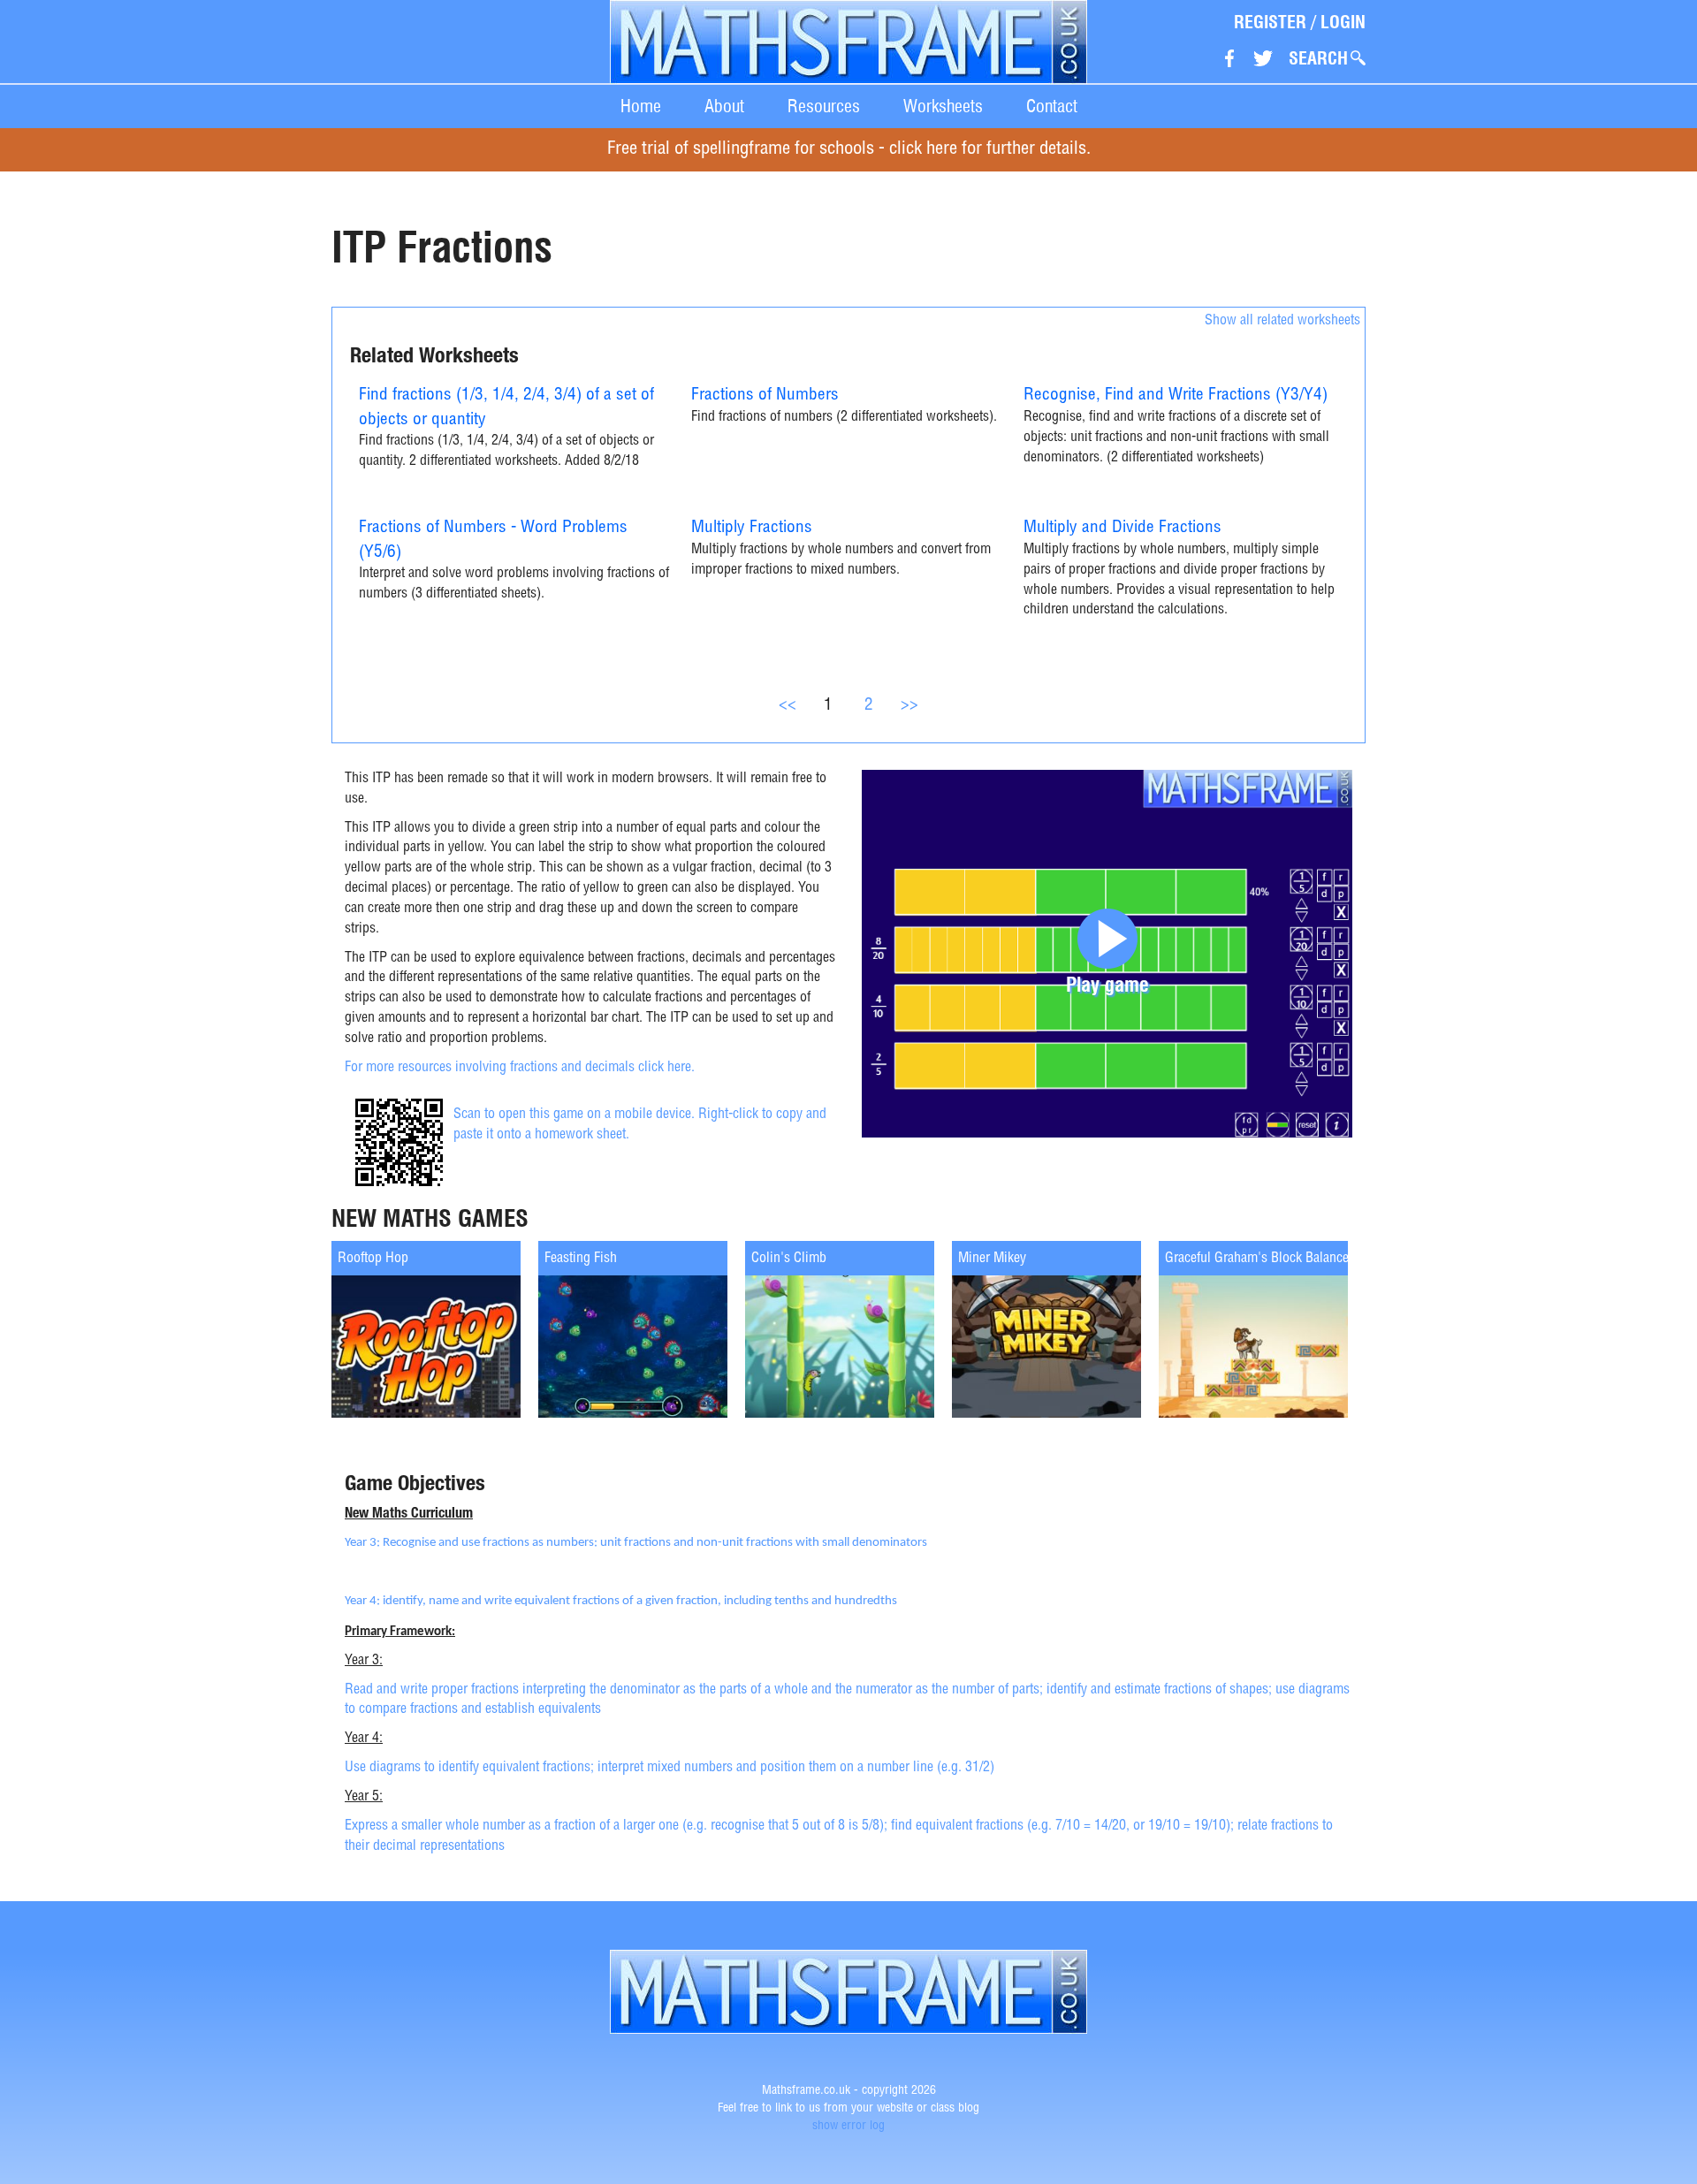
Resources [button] (824, 106)
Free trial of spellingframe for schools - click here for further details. (849, 150)
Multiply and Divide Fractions (1122, 528)
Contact (1052, 106)
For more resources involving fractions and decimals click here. (520, 1069)
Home (641, 106)
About (724, 106)
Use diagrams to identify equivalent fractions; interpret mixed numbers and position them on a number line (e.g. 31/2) (670, 1769)
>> (909, 706)
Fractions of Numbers (765, 396)
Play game (1107, 984)
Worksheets (943, 106)
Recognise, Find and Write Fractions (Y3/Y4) (1176, 396)
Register (1270, 22)
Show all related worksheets (1282, 322)
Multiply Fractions (752, 528)
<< (788, 706)
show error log (848, 2127)
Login (1343, 22)
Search (1318, 58)
